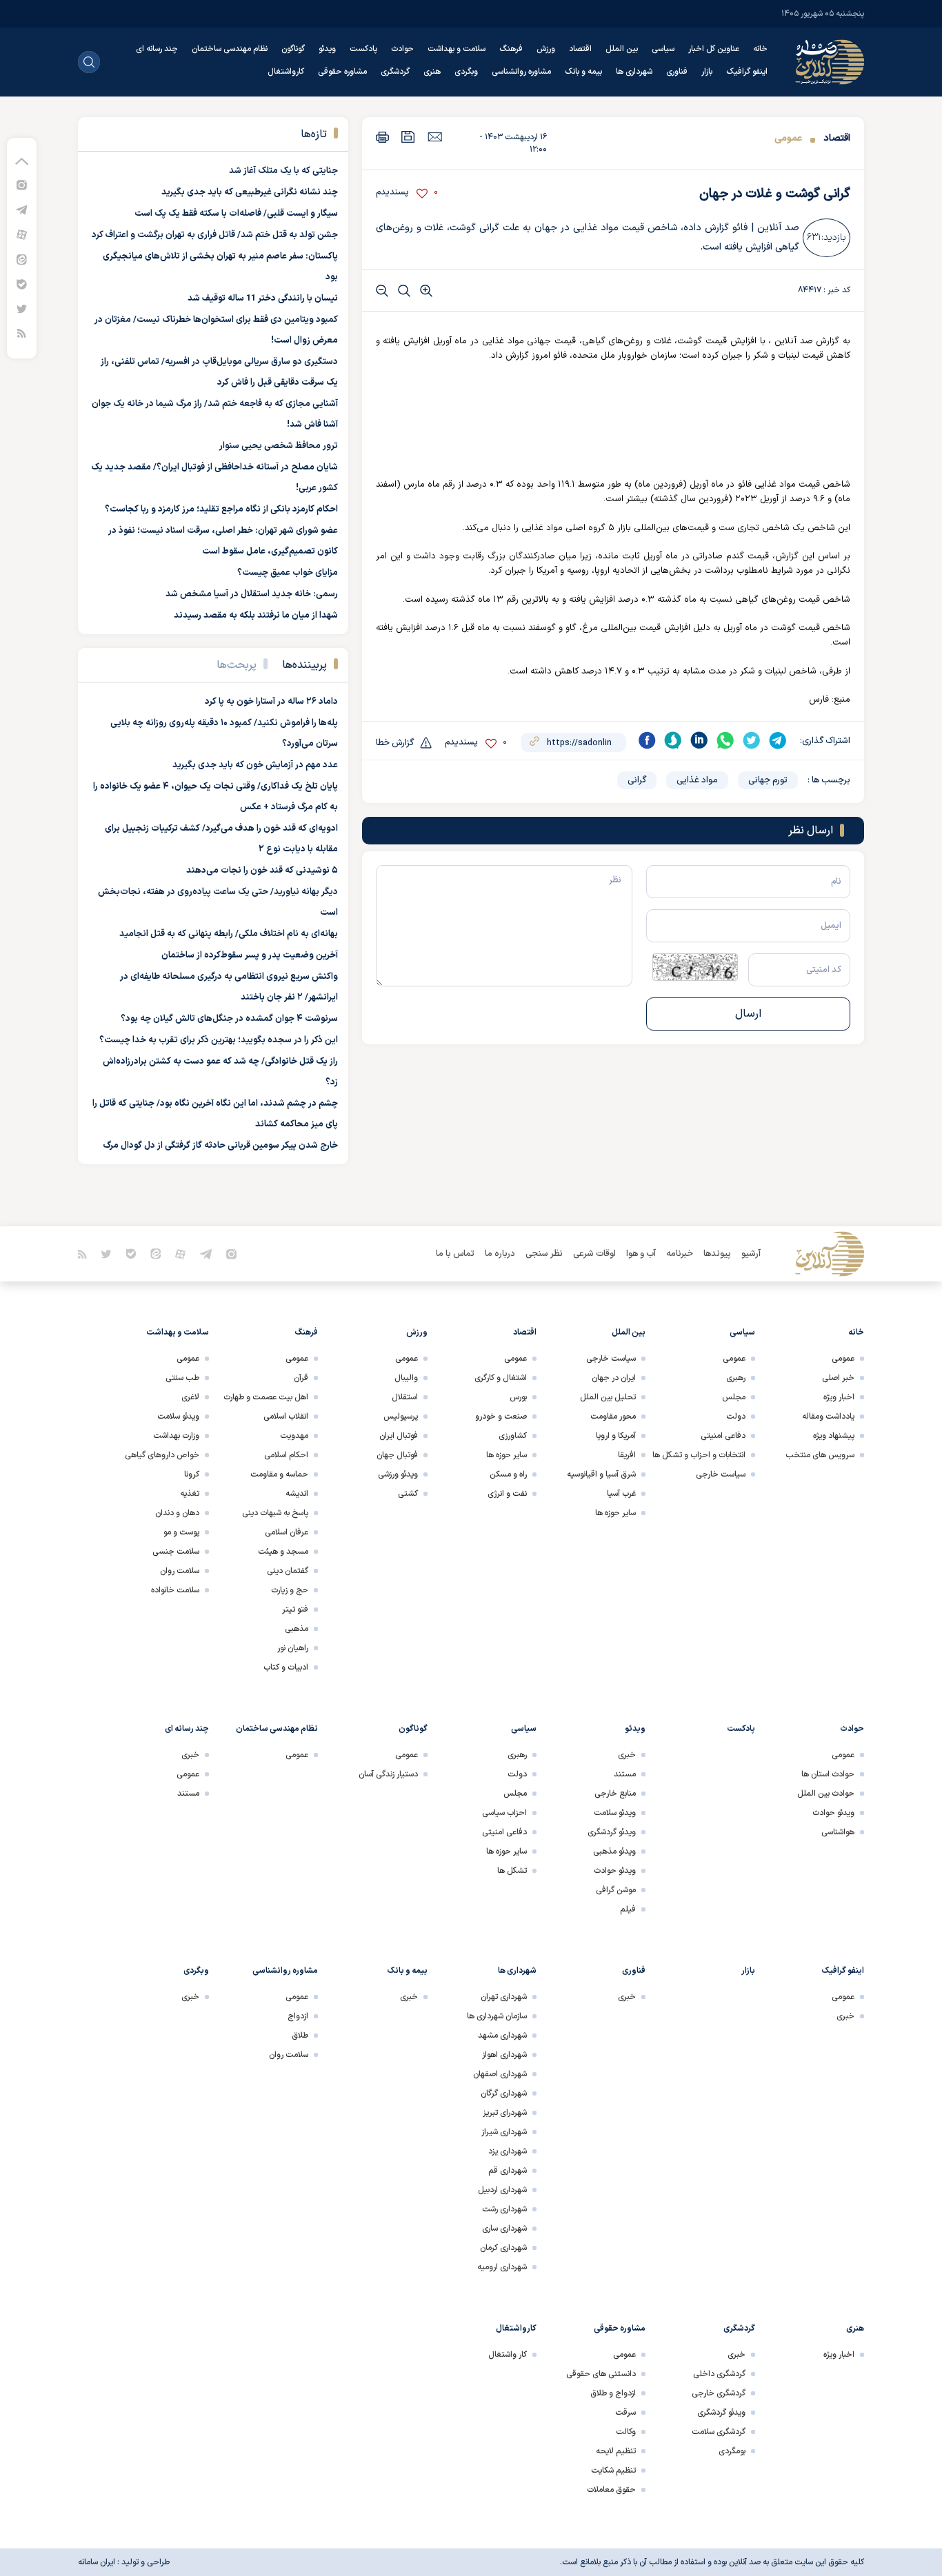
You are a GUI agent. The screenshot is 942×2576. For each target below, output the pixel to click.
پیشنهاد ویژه (834, 1436)
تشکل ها (512, 1871)
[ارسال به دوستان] (435, 136)
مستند (625, 1774)
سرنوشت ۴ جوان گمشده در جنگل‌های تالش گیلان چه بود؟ (229, 1019)
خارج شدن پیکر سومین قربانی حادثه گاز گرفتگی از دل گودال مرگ (220, 1146)
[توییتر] (22, 308)
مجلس (734, 1397)
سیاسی (663, 49)
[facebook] (647, 740)
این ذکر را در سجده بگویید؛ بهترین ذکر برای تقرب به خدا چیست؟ (219, 1040)
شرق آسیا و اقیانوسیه (601, 1474)
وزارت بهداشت (176, 1436)
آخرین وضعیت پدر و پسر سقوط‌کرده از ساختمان (250, 955)
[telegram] (778, 740)
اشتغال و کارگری (501, 1378)
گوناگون (293, 49)
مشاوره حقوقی (342, 72)
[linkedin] (699, 740)
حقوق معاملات (611, 2490)
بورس (518, 1397)
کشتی (408, 1494)
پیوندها (717, 1254)
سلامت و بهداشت (457, 49)
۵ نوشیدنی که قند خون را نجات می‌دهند (262, 871)
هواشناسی (838, 1832)
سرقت (625, 2413)
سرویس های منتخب (820, 1455)
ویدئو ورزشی (398, 1474)
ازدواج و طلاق (613, 2393)
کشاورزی (513, 1436)
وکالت (626, 2432)
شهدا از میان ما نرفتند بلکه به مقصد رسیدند (256, 616)
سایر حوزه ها (615, 1513)
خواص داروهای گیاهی (162, 1455)
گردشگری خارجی (719, 2393)
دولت (736, 1417)
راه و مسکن (508, 1474)
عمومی (788, 138)
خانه (760, 49)
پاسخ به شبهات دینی (275, 1513)
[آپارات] (22, 234)
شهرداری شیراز (504, 2132)
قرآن (301, 1378)
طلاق (300, 2036)
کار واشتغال (508, 2355)
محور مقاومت (613, 1417)
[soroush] (673, 740)
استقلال (405, 1397)
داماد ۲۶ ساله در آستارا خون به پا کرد (271, 702)
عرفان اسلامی (287, 1532)
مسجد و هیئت (283, 1552)
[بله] (22, 284)
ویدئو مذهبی (614, 1852)
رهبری (736, 1378)
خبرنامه (680, 1254)
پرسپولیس (401, 1417)
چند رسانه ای (157, 49)
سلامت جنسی (176, 1552)
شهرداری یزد (508, 2151)
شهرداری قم (508, 2171)
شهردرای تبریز (505, 2113)
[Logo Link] (830, 62)
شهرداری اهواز (504, 2055)
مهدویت (294, 1436)
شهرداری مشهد (502, 2036)
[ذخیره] (408, 137)
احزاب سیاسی (504, 1813)
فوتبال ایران (399, 1436)
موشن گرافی (616, 1890)
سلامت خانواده (175, 1590)
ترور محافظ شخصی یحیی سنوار (279, 446)
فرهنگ (511, 49)
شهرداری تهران (504, 1997)
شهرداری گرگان (504, 2093)
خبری (627, 1755)
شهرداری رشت (504, 2209)
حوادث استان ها (828, 1774)
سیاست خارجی (721, 1474)
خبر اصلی (838, 1378)
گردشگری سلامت (719, 2432)
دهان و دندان (177, 1513)
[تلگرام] (22, 209)
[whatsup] (725, 740)
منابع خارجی (615, 1794)
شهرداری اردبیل (502, 2190)
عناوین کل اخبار (714, 49)
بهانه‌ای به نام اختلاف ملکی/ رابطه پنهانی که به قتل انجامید (229, 934)
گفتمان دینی (288, 1571)
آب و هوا (641, 1254)
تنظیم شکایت (613, 2471)
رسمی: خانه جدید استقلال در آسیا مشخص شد (252, 594)
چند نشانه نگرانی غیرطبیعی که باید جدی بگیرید (250, 192)
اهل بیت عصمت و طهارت (266, 1397)
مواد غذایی (697, 780)
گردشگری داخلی (719, 2374)
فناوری (677, 72)
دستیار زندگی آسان (388, 1774)
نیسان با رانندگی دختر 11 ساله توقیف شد (263, 298)
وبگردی (466, 72)
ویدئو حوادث (833, 1813)
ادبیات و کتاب (286, 1667)
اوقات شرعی (594, 1254)
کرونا (192, 1474)
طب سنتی (182, 1378)
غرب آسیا (621, 1494)
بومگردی (732, 2451)
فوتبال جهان (397, 1455)
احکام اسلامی (286, 1455)
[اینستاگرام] (22, 184)
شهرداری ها (634, 72)
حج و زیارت (290, 1590)
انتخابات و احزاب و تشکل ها (699, 1455)
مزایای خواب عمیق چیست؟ (288, 573)
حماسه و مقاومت (279, 1474)
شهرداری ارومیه (502, 2267)
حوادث (402, 49)
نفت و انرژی (507, 1494)
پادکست (363, 49)
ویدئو (327, 49)
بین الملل (622, 49)
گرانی (637, 780)
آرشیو (751, 1254)
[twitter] (752, 740)
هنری (432, 72)
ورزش (546, 49)
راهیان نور (293, 1648)
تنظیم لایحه (616, 2451)
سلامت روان (180, 1571)
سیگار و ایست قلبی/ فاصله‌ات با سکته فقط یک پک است (236, 214)
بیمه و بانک (583, 72)
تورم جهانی (768, 780)
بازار (707, 72)
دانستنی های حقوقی (601, 2374)
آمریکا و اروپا (616, 1436)
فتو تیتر (295, 1610)
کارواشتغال (286, 72)
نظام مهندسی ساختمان (230, 49)
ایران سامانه (97, 2562)
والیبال (406, 1378)
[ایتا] (22, 259)
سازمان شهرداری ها (497, 2016)
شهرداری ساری (504, 2229)
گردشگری (395, 72)
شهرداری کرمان (503, 2248)
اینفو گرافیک (747, 72)
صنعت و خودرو (501, 1417)
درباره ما (500, 1254)
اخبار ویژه (839, 1397)
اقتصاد (580, 49)
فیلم (628, 1909)
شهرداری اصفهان (500, 2074)
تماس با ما (455, 1254)
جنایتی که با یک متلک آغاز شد (283, 171)
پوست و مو (181, 1532)
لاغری (190, 1397)
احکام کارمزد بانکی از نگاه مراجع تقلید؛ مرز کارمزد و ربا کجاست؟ (221, 509)
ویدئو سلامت (178, 1417)
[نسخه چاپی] (382, 137)
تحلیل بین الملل (608, 1397)
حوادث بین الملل (826, 1794)
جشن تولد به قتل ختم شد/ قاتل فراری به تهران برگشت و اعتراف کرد (215, 235)
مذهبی (297, 1629)
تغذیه (190, 1494)
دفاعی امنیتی (723, 1436)
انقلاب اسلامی (286, 1417)
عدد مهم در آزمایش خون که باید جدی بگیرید (255, 765)
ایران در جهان (614, 1378)
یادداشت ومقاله (828, 1417)
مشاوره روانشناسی (521, 72)
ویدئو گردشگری (612, 1832)
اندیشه (297, 1494)
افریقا (627, 1455)
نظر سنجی (544, 1254)
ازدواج (298, 2016)
